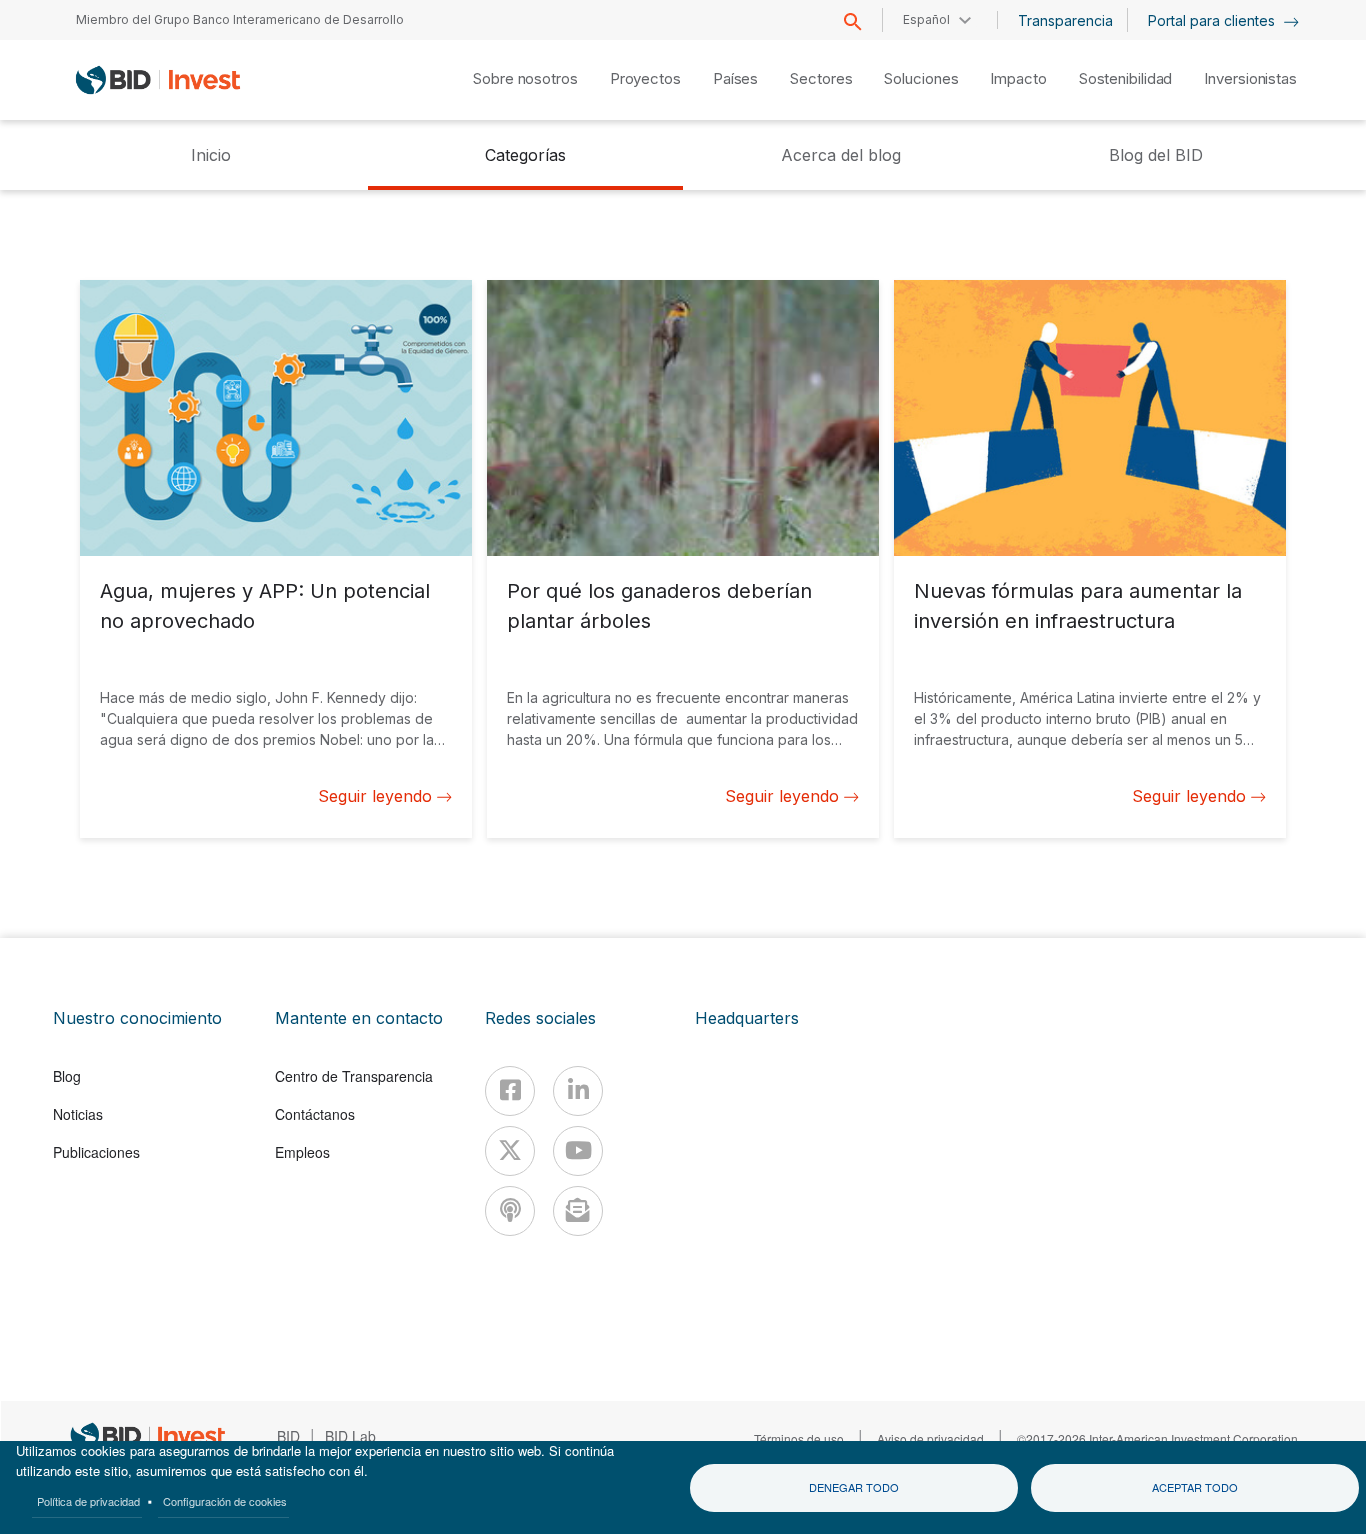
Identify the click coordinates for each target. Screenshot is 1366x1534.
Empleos (302, 1152)
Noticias (78, 1114)
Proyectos (645, 78)
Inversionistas (1250, 78)
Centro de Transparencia (354, 1076)
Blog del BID (1156, 155)
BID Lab (350, 1436)
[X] (510, 1151)
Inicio (211, 155)
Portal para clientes (1213, 20)
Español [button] (926, 19)
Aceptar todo (1195, 1487)
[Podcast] (510, 1211)
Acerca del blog (841, 155)
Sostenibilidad (1126, 78)
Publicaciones (96, 1152)
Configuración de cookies (225, 1501)
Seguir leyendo (375, 796)
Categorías (525, 155)
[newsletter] (578, 1211)
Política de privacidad (88, 1501)
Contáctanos (315, 1114)
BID (288, 1436)
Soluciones (921, 78)
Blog (67, 1076)
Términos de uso (799, 1438)
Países (735, 78)
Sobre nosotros (525, 78)
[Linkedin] (578, 1091)
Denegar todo (854, 1487)
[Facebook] (510, 1091)
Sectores (821, 78)
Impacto (1018, 78)
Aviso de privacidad (930, 1438)
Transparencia (1065, 20)
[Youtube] (578, 1151)
